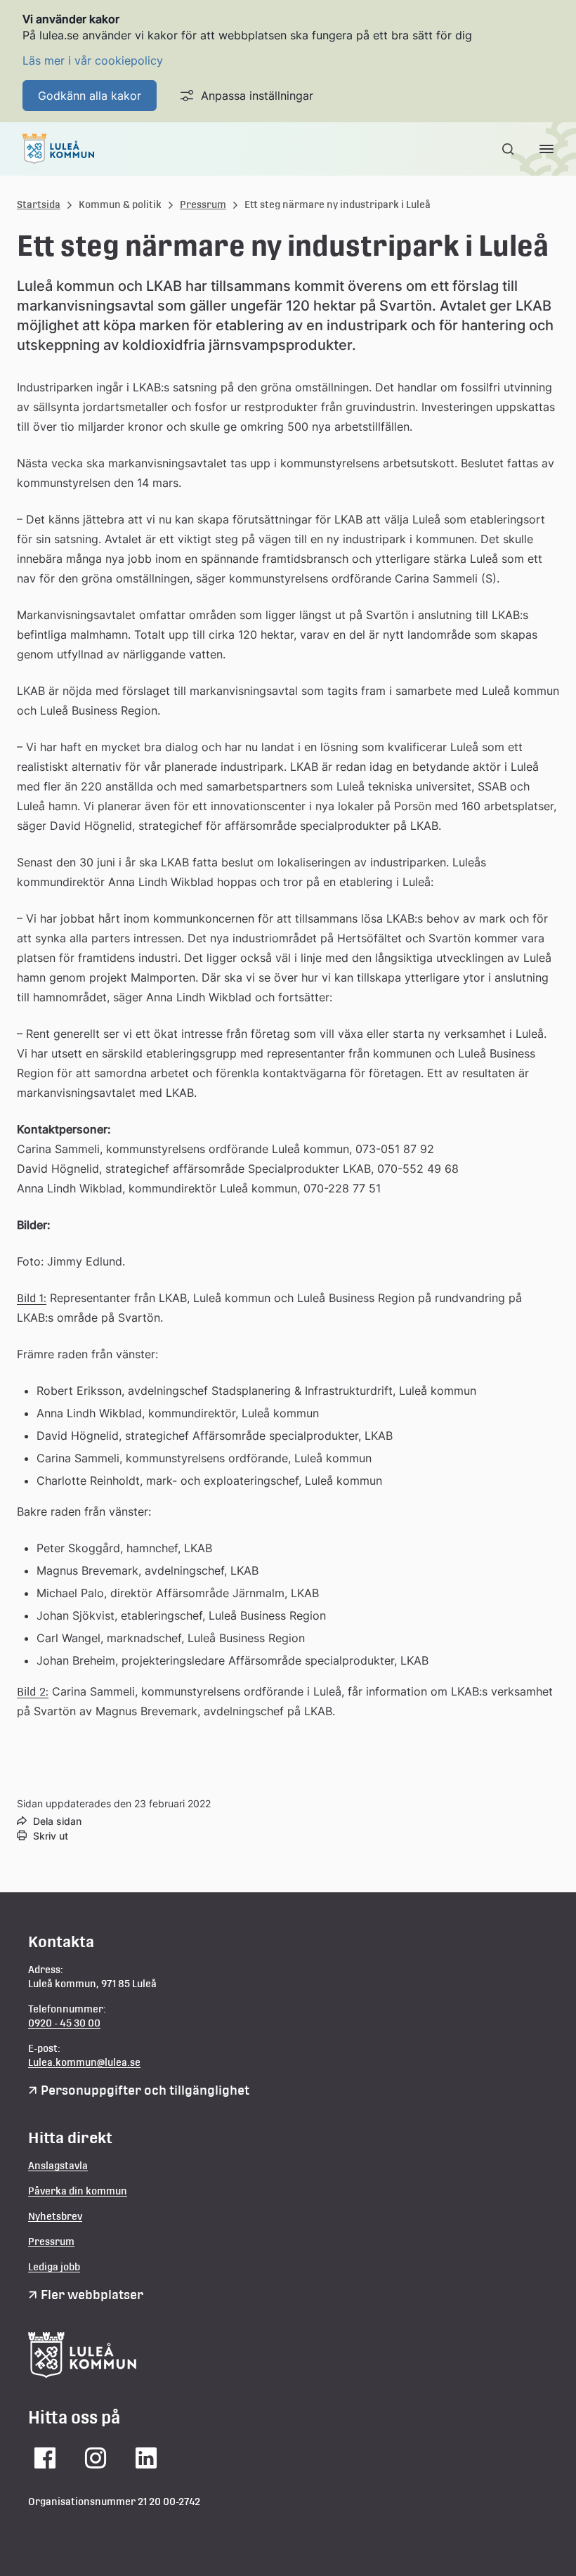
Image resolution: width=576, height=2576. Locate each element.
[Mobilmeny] (546, 149)
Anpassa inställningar (257, 96)
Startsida (39, 204)
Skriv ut (51, 1836)
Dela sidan (57, 1821)
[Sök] (509, 149)
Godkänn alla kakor (90, 96)
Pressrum (203, 204)
